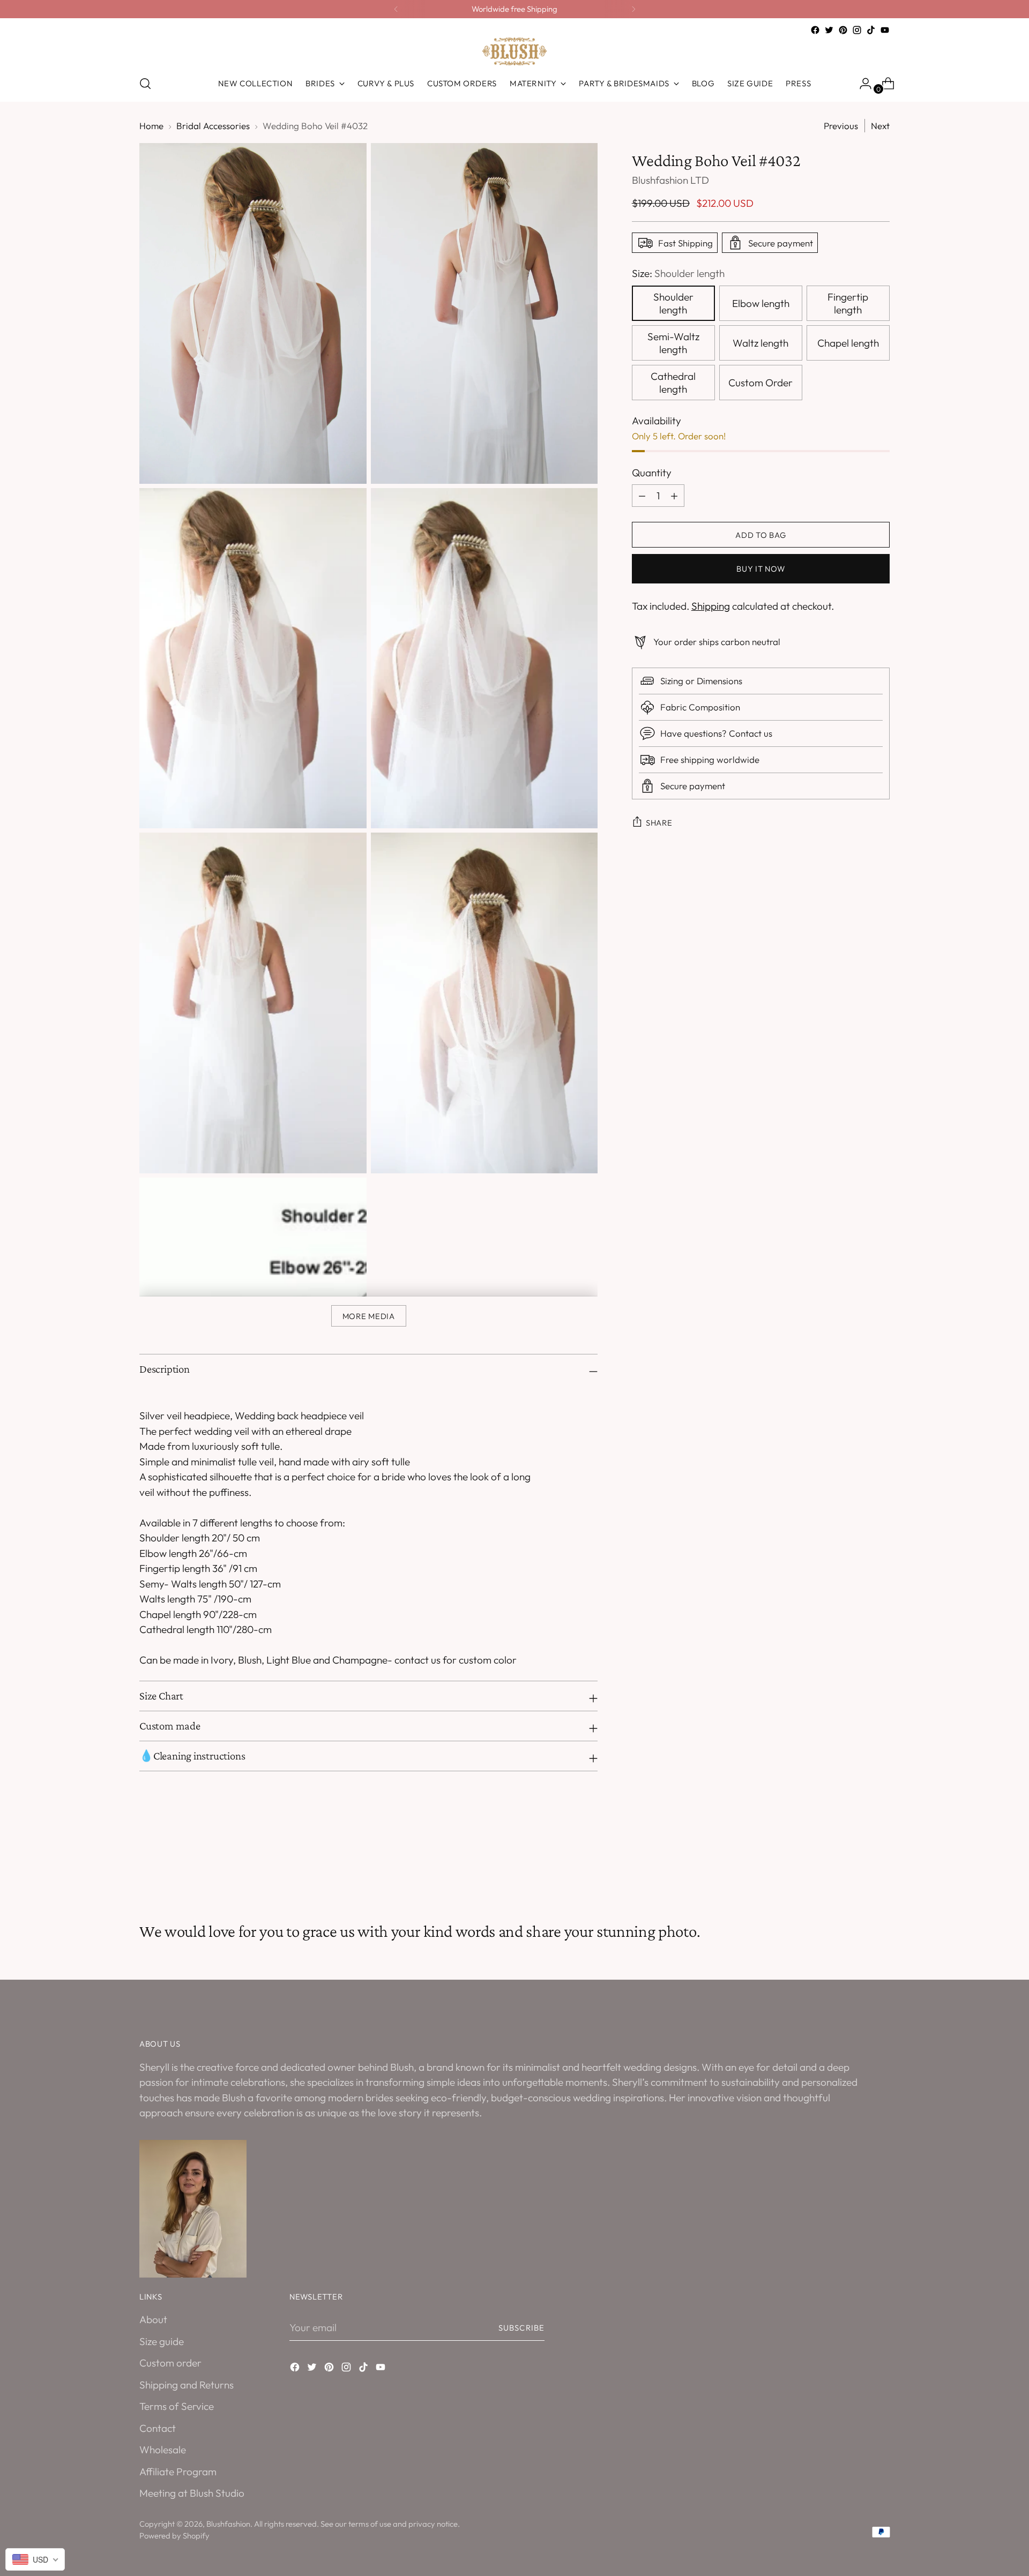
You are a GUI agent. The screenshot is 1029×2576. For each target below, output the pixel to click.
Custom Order (760, 383)
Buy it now (760, 569)
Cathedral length (673, 383)
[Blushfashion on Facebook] (815, 30)
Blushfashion (228, 2524)
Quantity (652, 473)
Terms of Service (177, 2406)
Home (151, 126)
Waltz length (760, 343)
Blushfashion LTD (670, 180)
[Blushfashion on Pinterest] (843, 30)
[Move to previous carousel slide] (856, 1864)
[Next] (633, 9)
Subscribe (521, 2328)
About (153, 2319)
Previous (841, 126)
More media (369, 1316)
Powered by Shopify (174, 2536)
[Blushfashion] (514, 51)
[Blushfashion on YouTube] (885, 30)
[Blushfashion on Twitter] (829, 30)
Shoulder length (673, 303)
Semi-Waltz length (673, 343)
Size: (678, 273)
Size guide (162, 2341)
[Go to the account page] (861, 84)
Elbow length (761, 303)
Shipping (711, 606)
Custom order (170, 2363)
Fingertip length (848, 303)
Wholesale (163, 2450)
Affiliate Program (178, 2472)
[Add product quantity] (642, 496)
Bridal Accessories (213, 126)
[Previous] (396, 9)
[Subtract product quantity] (674, 496)
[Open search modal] (145, 84)
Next (880, 126)
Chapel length (848, 343)
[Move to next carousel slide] (881, 1864)
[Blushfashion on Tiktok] (871, 30)
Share (659, 823)
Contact (158, 2428)
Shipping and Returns (187, 2385)
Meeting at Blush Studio (192, 2493)
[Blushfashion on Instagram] (857, 30)
